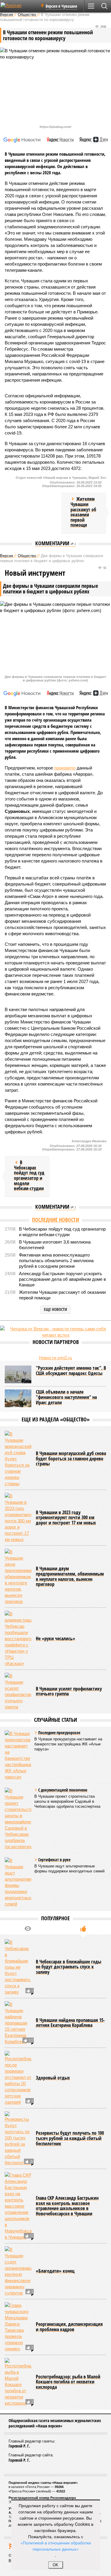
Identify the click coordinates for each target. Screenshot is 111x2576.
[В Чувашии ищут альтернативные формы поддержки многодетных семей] (18, 1882)
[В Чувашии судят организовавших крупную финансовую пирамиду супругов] (18, 2271)
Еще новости (55, 1309)
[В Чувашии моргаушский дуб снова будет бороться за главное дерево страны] (18, 1459)
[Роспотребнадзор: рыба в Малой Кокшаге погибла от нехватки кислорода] (18, 2382)
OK (55, 2565)
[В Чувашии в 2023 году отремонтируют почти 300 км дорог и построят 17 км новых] (18, 1518)
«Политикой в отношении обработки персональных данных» (56, 2546)
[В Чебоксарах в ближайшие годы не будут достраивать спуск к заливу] (18, 1967)
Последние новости (55, 1220)
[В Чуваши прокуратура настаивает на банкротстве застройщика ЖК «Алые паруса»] (18, 1755)
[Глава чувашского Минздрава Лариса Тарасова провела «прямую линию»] (18, 2327)
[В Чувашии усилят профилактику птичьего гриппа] (18, 1691)
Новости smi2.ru (55, 1358)
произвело (65, 768)
